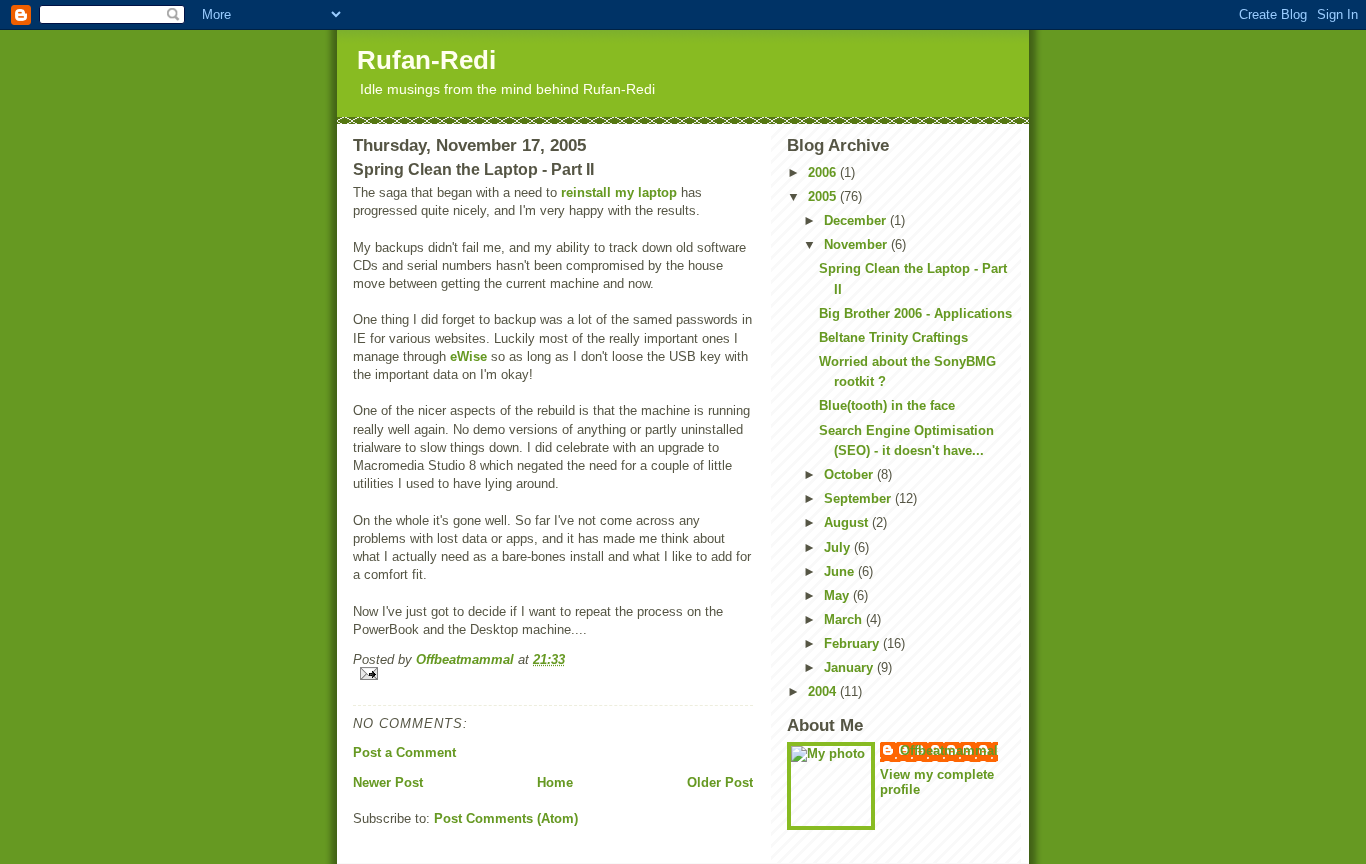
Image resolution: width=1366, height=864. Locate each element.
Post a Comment (404, 752)
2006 (824, 172)
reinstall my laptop (619, 192)
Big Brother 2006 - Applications (915, 313)
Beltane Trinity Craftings (893, 337)
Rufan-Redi (426, 60)
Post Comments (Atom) (506, 818)
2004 (824, 691)
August (848, 522)
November (857, 244)
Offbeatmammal (949, 750)
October (850, 474)
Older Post (720, 782)
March (845, 619)
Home (555, 782)
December (857, 220)
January (850, 667)
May (838, 595)
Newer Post (388, 782)
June (841, 571)
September (859, 498)
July (839, 547)
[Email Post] (553, 673)
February (853, 643)
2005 (824, 196)
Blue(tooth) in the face (887, 405)
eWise (468, 356)
